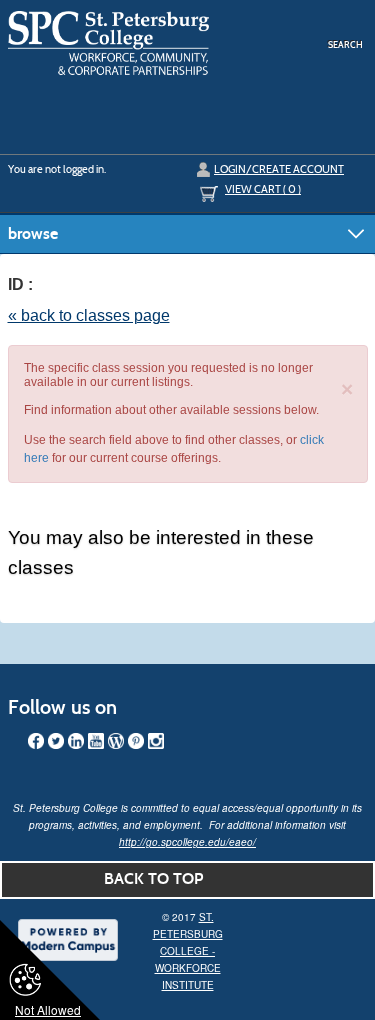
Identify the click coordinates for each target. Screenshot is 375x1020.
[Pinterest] (136, 741)
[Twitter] (56, 741)
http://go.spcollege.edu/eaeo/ (187, 842)
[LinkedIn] (76, 741)
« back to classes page (89, 315)
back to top (153, 878)
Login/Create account (279, 169)
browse (33, 233)
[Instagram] (156, 741)
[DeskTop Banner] (109, 43)
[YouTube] (96, 741)
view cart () (263, 189)
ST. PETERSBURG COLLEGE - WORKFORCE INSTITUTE (188, 951)
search (345, 44)
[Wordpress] (116, 741)
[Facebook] (36, 741)
